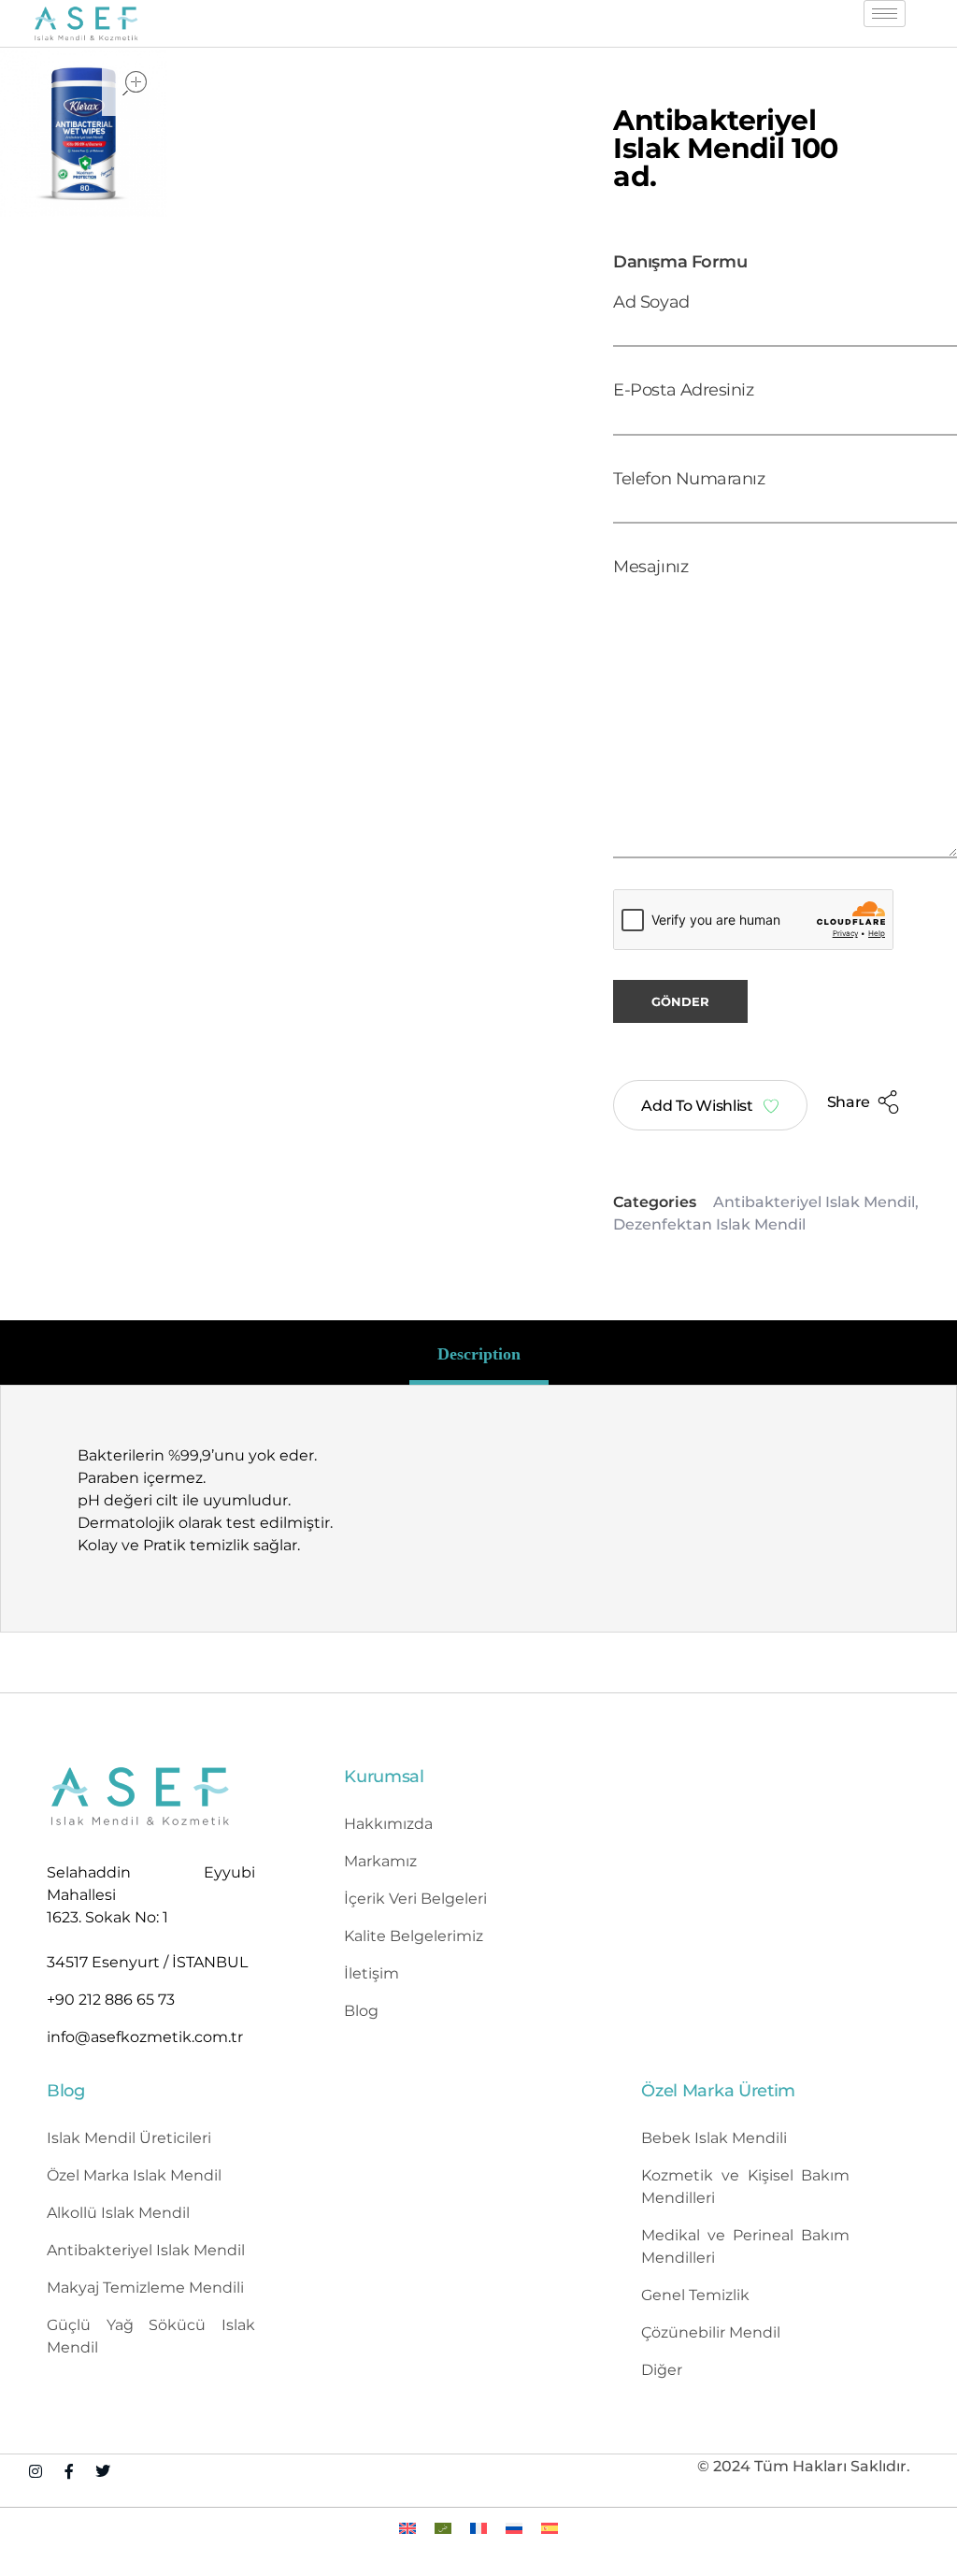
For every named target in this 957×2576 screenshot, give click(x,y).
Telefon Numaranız (689, 478)
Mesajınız (650, 566)
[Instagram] (36, 2471)
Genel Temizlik (695, 2295)
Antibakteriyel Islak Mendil (814, 1202)
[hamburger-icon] (885, 14)
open (135, 83)
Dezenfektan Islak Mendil (709, 1224)
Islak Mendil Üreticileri (129, 2138)
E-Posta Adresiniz (683, 389)
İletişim (371, 1973)
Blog (361, 2011)
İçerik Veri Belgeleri (415, 1899)
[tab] (479, 1354)
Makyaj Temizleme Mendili (145, 2288)
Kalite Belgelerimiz (414, 1936)
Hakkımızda (388, 1824)
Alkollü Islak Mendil (118, 2213)
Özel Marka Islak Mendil (134, 2175)
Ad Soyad (651, 302)
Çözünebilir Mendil (711, 2332)
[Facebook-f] (69, 2471)
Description (479, 1354)
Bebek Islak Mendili (714, 2138)
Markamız (380, 1861)
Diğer (662, 2370)
